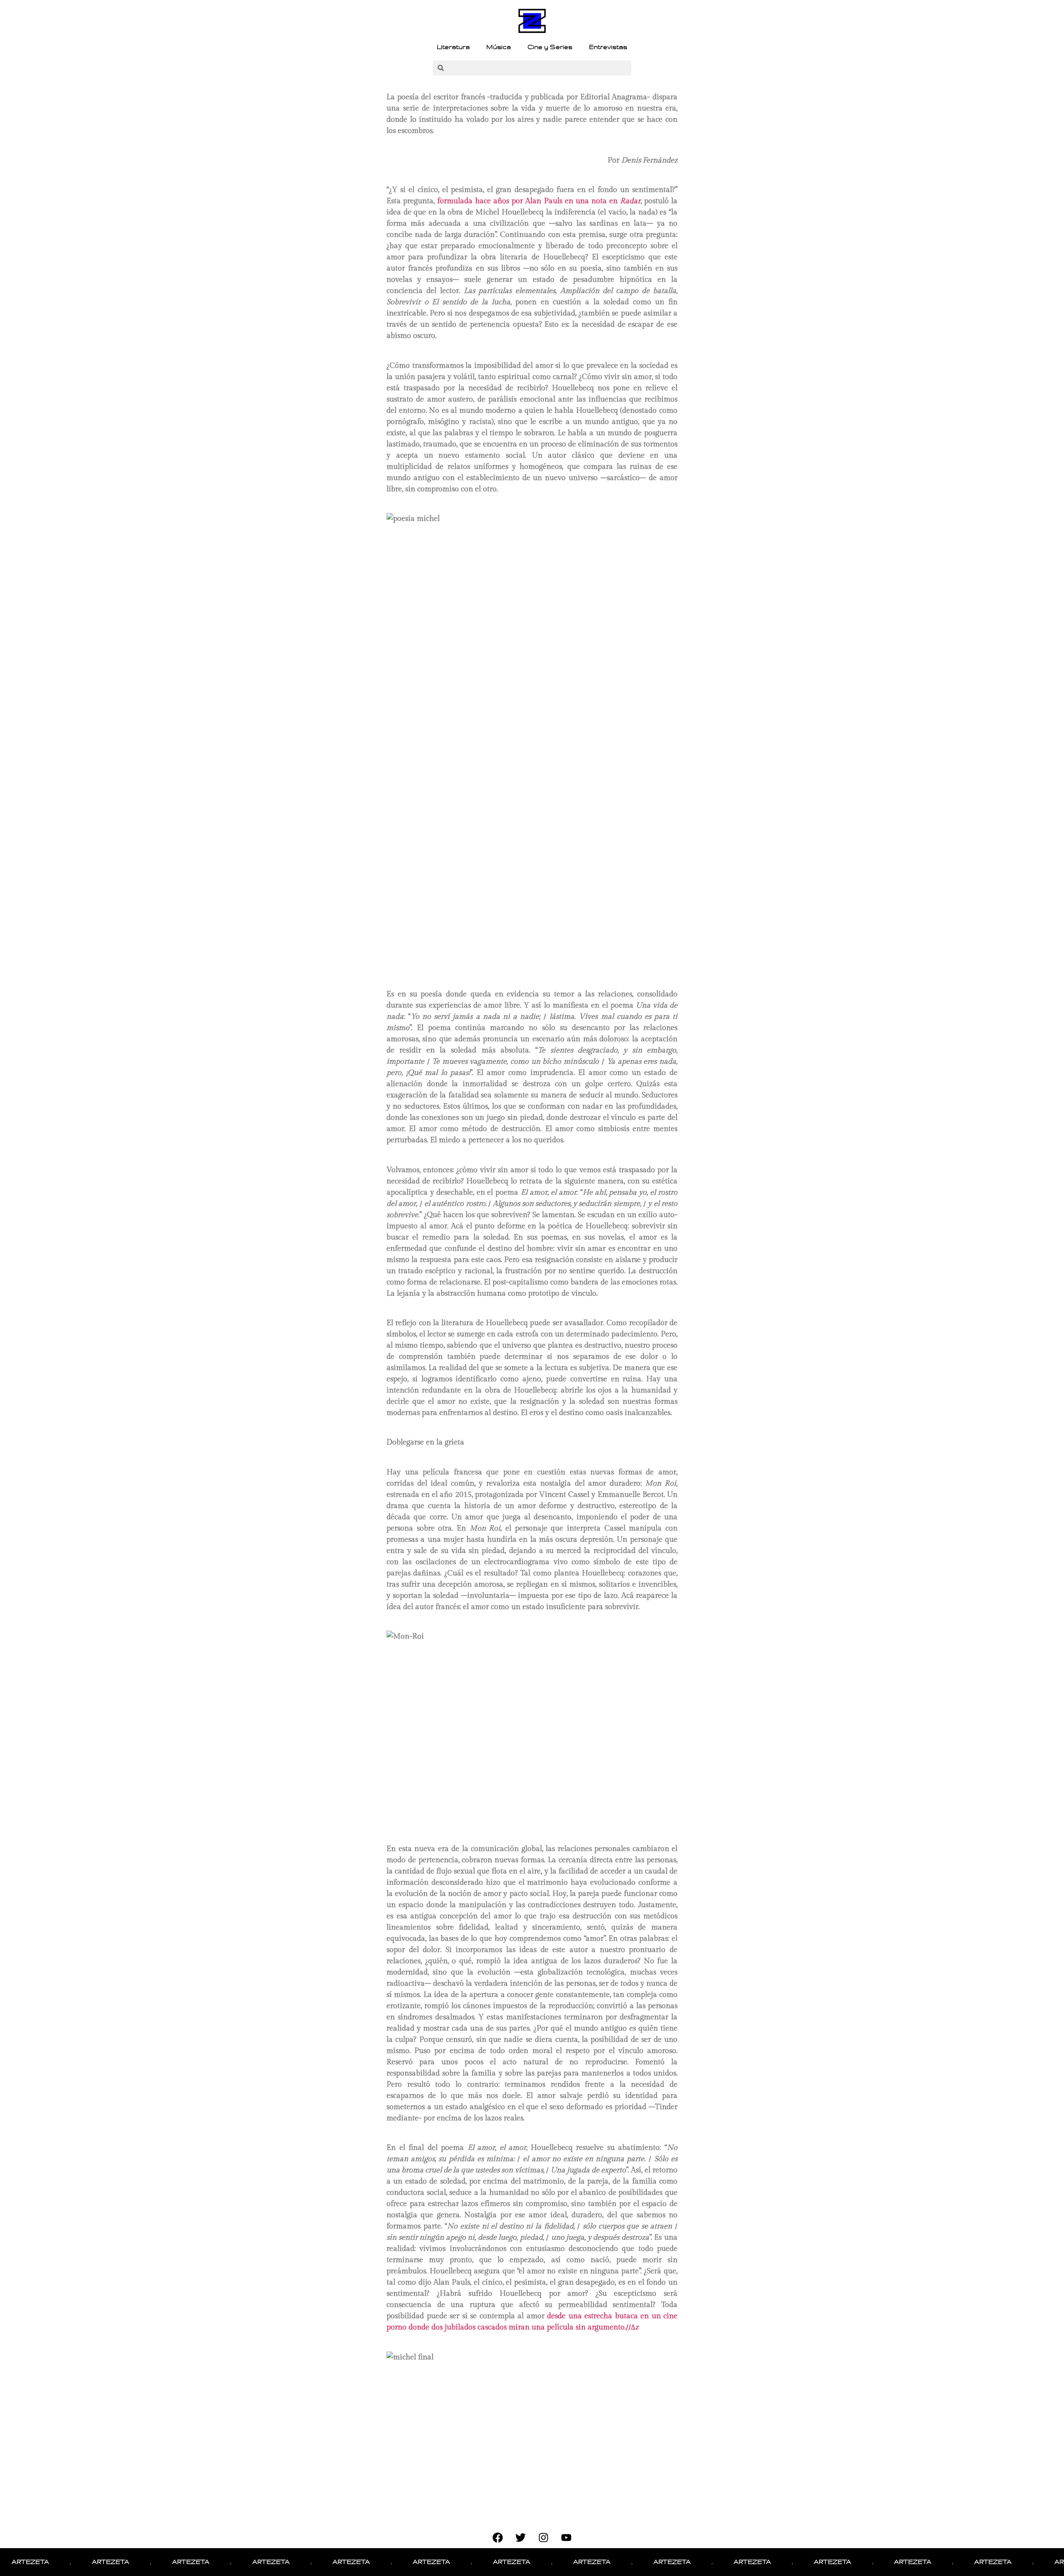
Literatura (453, 47)
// (632, 2327)
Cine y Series (550, 47)
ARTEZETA (57, 2562)
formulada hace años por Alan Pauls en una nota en (539, 201)
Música (499, 47)
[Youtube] (566, 2538)
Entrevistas (608, 47)
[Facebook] (498, 2538)
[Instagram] (544, 2538)
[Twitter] (521, 2538)
